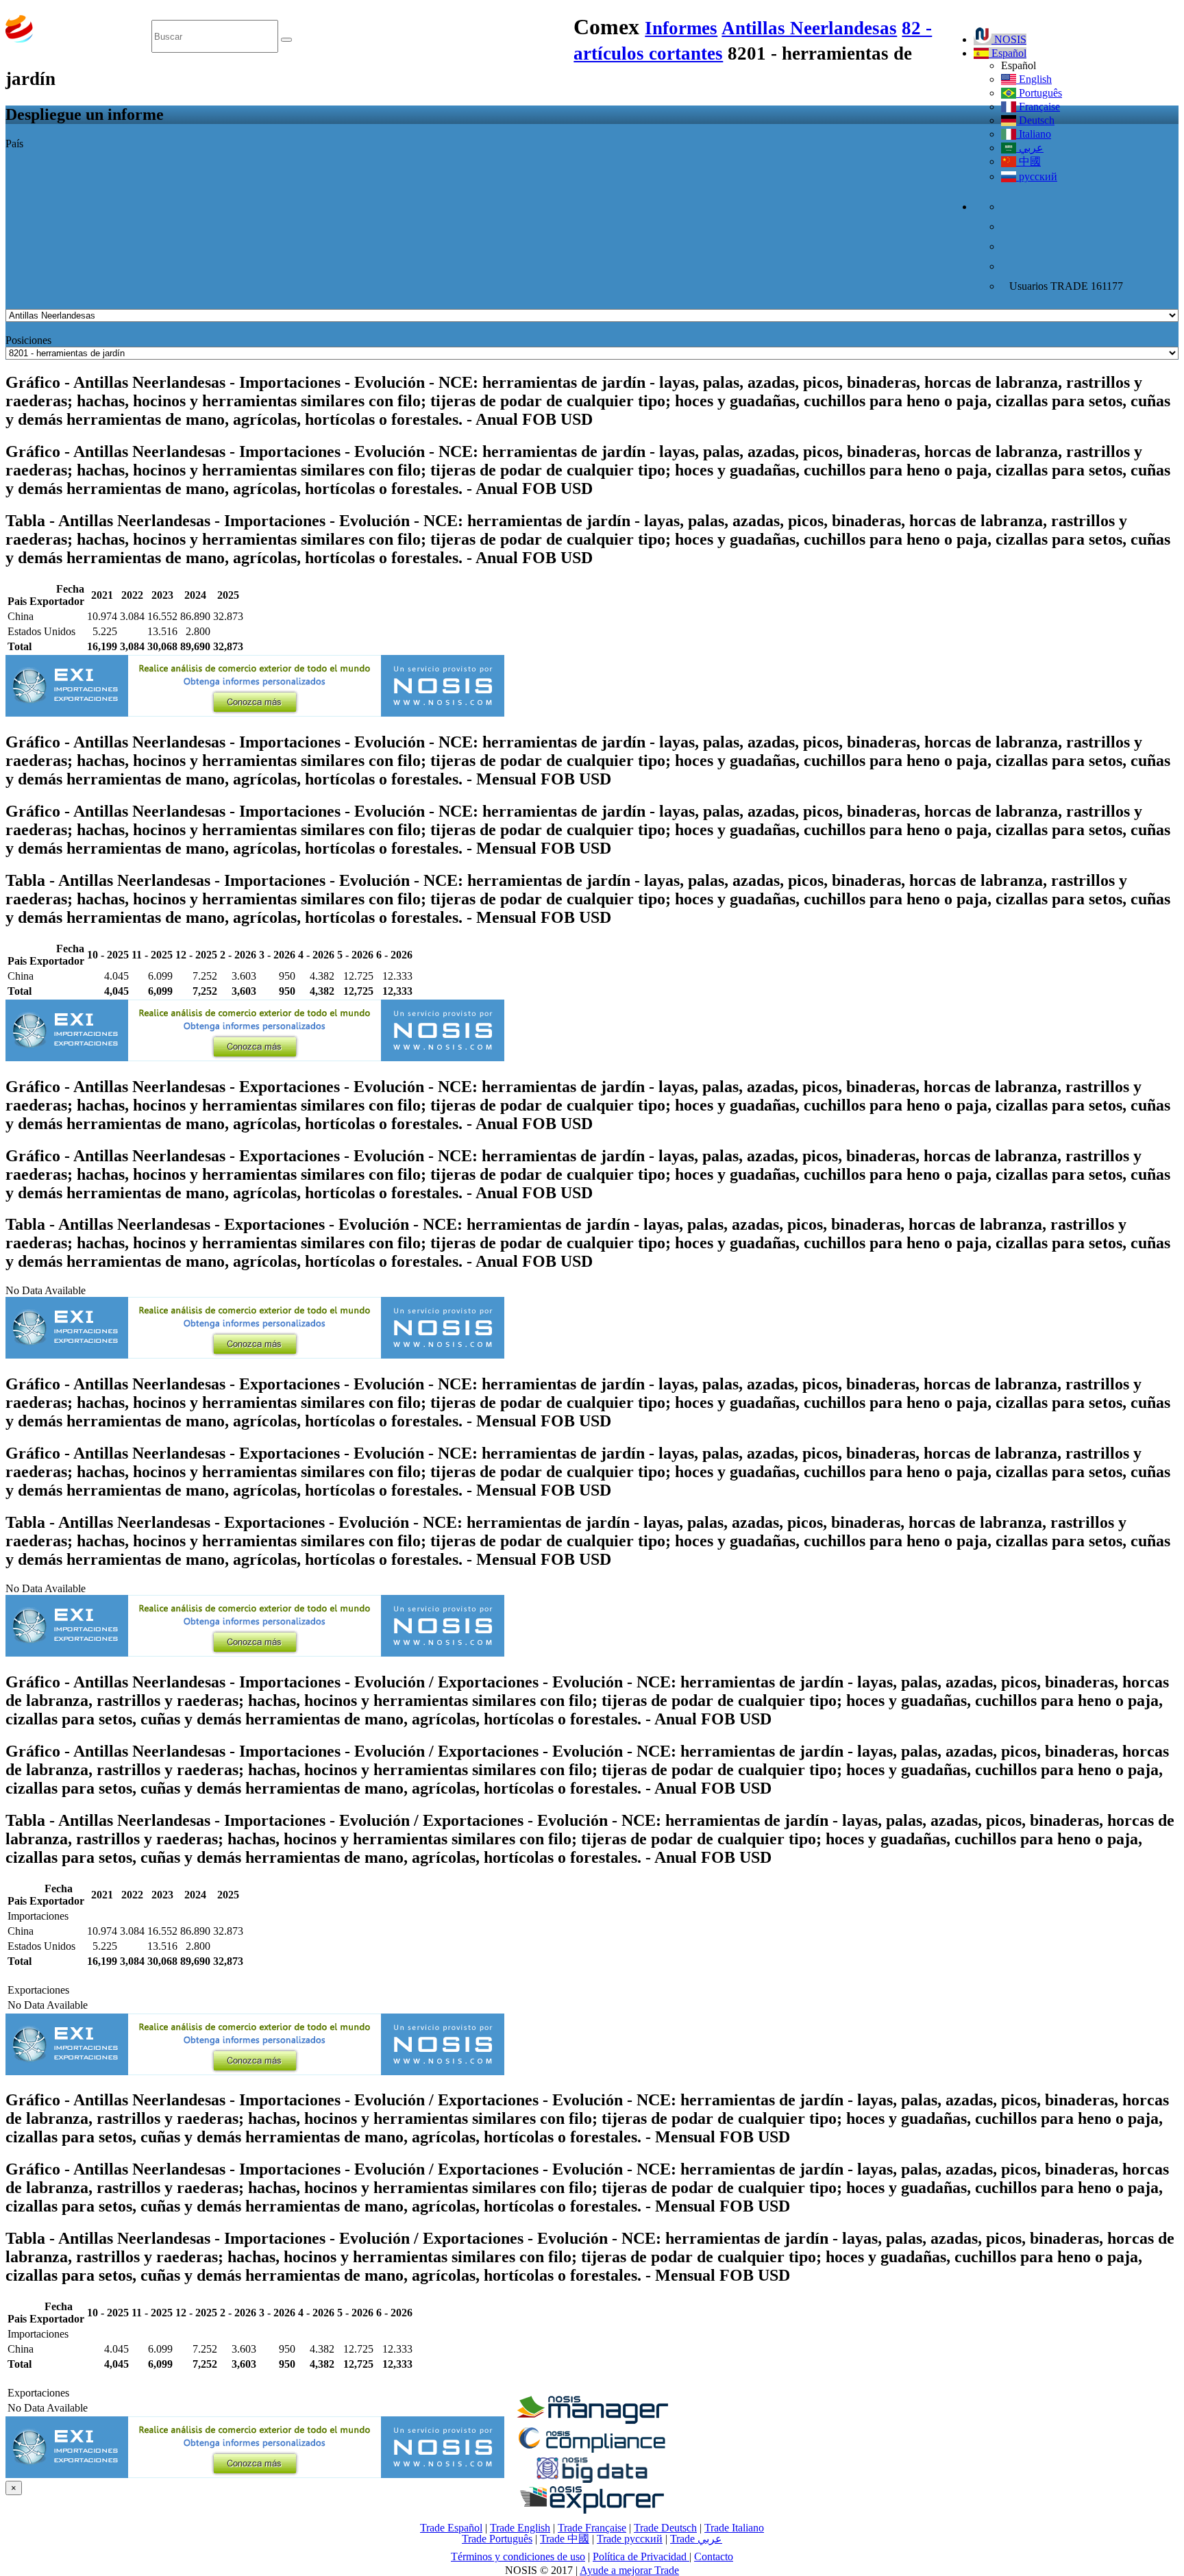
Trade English (520, 2528)
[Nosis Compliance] (592, 2450)
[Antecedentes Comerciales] (592, 2420)
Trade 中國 (565, 2539)
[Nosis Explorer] (592, 2510)
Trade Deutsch (665, 2528)
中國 (1028, 161)
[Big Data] (592, 2480)
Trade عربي (696, 2539)
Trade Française (592, 2528)
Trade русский (630, 2539)
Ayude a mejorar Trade (629, 2570)
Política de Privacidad (641, 2556)
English (1034, 79)
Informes (681, 28)
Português (1039, 93)
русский (1037, 176)
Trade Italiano (734, 2528)
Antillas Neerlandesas (809, 28)
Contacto (714, 2556)
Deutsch (1035, 120)
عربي (1030, 148)
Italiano (1034, 134)
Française (1038, 107)
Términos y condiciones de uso (518, 2556)
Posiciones (28, 340)
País (14, 144)
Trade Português (497, 2539)
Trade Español (451, 2528)
